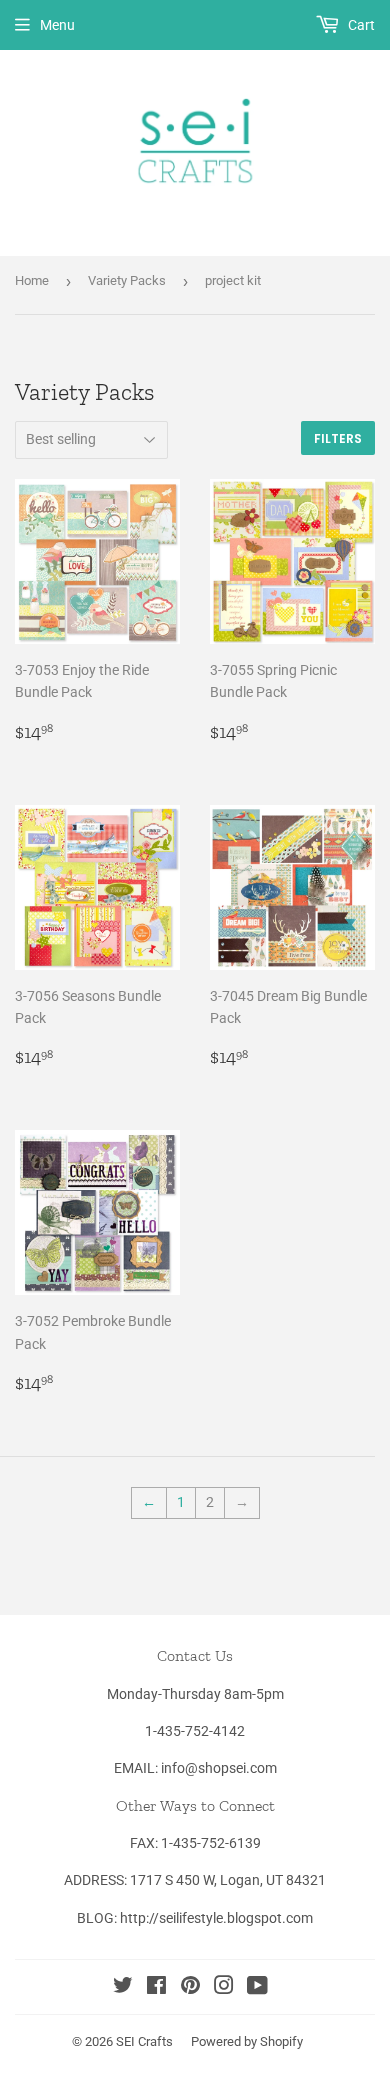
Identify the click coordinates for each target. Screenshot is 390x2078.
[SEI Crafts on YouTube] (257, 1988)
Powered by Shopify (247, 2041)
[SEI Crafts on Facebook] (156, 1988)
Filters (338, 438)
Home (32, 280)
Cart (360, 25)
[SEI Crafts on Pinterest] (190, 1988)
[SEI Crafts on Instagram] (224, 1988)
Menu (57, 25)
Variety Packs (127, 280)
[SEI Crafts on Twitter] (123, 1988)
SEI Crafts (144, 2041)
